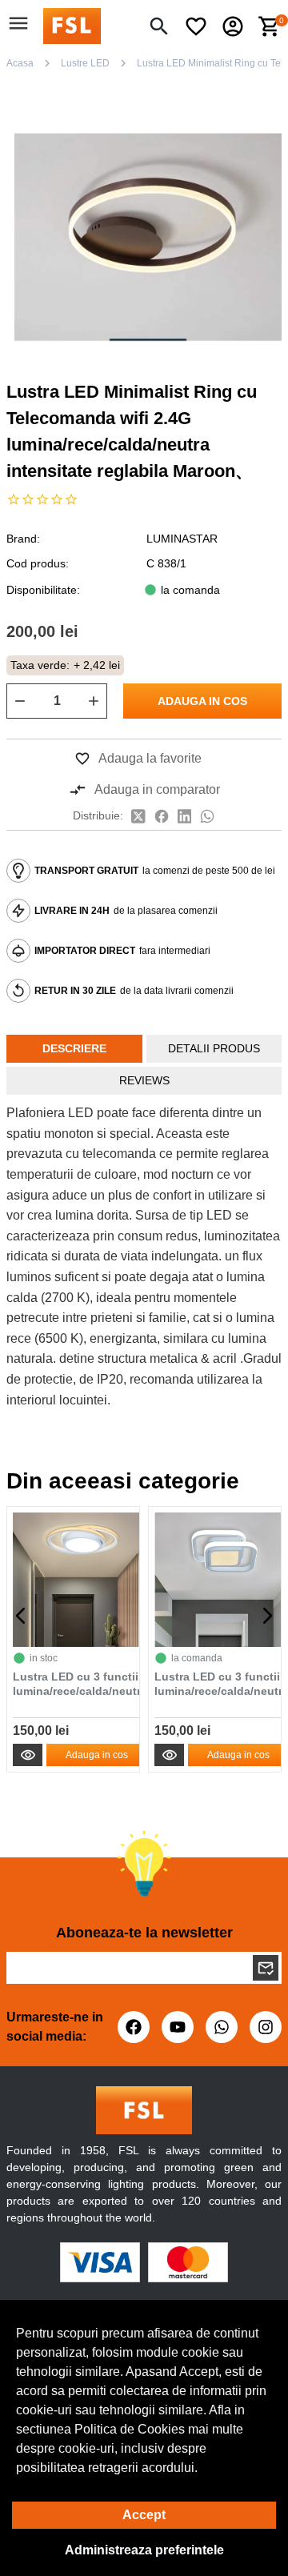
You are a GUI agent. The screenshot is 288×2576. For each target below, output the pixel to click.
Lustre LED (85, 63)
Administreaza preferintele (144, 2550)
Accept (144, 2515)
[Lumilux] (72, 25)
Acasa (20, 63)
